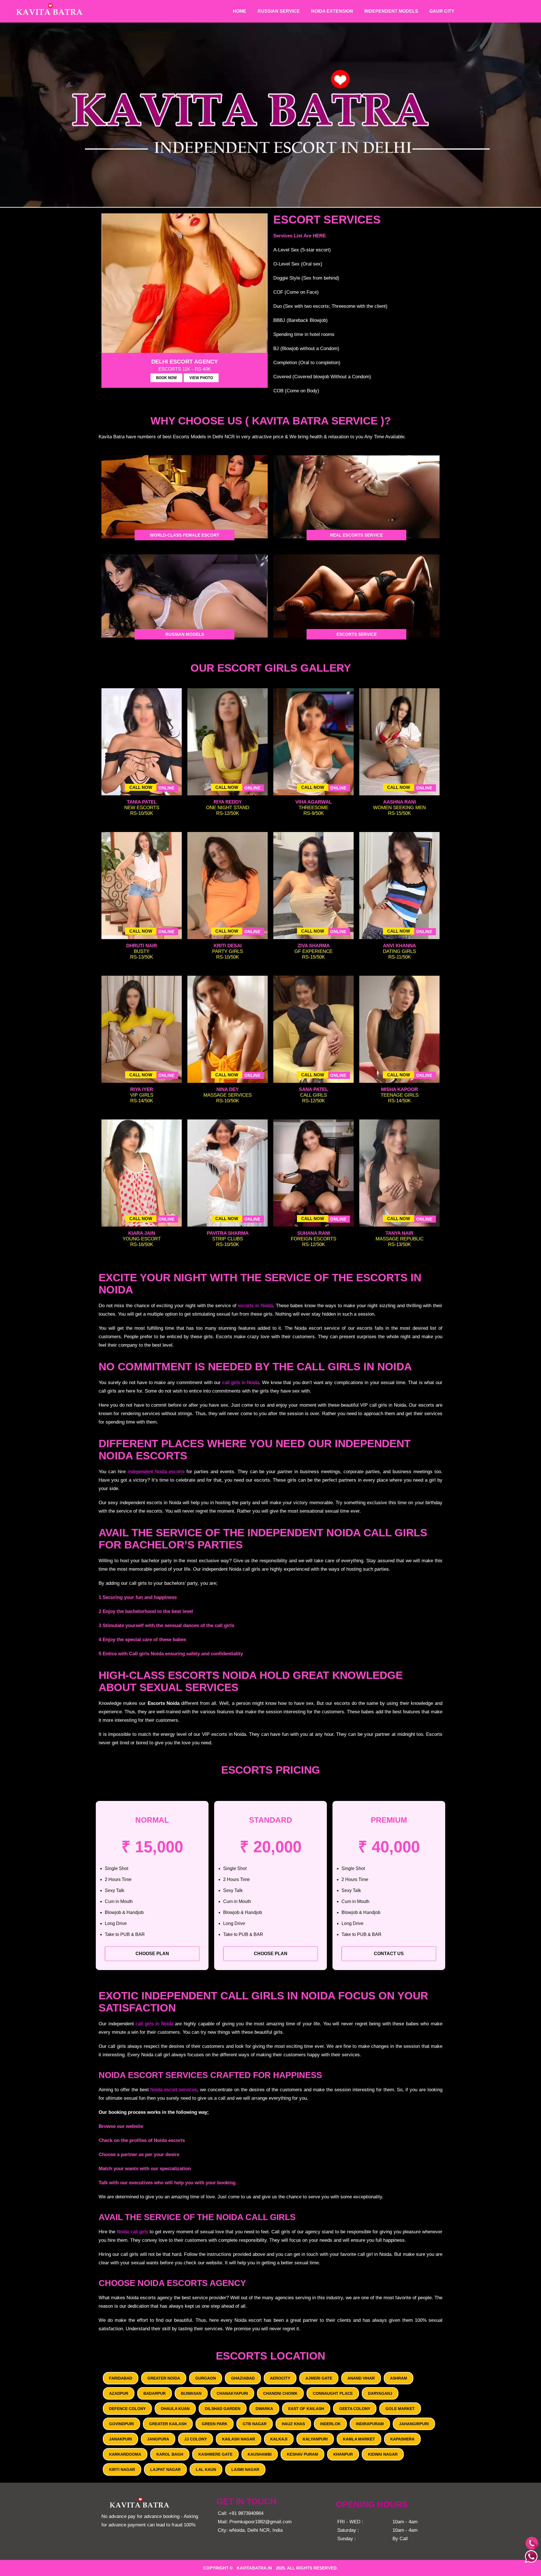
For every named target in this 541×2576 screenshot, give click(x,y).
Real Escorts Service (356, 535)
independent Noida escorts (156, 1472)
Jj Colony (196, 2439)
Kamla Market (359, 2439)
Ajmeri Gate (319, 2378)
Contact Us (389, 1954)
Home (240, 11)
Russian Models (185, 634)
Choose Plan (152, 1954)
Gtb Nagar (255, 2424)
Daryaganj (380, 2393)
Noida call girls (132, 2232)
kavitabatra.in (254, 2568)
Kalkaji (279, 2439)
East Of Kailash (306, 2409)
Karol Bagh (170, 2454)
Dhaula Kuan (175, 2409)
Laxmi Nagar (245, 2469)
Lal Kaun (206, 2469)
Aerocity (280, 2378)
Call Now (141, 787)
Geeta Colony (355, 2409)
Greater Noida (164, 2378)
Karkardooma (125, 2454)
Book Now (166, 378)
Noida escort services (174, 2090)
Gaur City (442, 11)
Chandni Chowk (280, 2393)
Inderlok (330, 2424)
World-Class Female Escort (185, 535)
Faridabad (121, 2378)
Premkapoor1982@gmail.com (260, 2522)
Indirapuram (370, 2424)
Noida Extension (332, 11)
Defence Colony (127, 2409)
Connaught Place (333, 2393)
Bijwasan (191, 2393)
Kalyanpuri (315, 2439)
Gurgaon (206, 2378)
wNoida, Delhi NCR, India (256, 2530)
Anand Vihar (361, 2378)
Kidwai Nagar (383, 2454)
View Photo (201, 378)
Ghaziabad (243, 2378)
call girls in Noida (241, 1383)
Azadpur (119, 2393)
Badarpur (155, 2393)
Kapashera (402, 2439)
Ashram (399, 2378)
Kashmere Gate (215, 2454)
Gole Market (400, 2409)
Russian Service (279, 11)
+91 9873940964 (246, 2513)
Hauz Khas (293, 2424)
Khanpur (343, 2454)
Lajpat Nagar (165, 2469)
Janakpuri (120, 2439)
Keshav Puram (302, 2454)
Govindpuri (121, 2424)
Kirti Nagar (122, 2469)
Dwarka (264, 2409)
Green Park (215, 2424)
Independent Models (391, 11)
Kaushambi (260, 2454)
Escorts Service (357, 634)
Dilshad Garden (223, 2409)
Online (166, 788)
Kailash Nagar (239, 2439)
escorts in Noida (255, 1306)
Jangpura (158, 2439)
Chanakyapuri (232, 2393)
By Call (400, 2539)
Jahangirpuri (414, 2424)
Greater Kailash (168, 2424)
